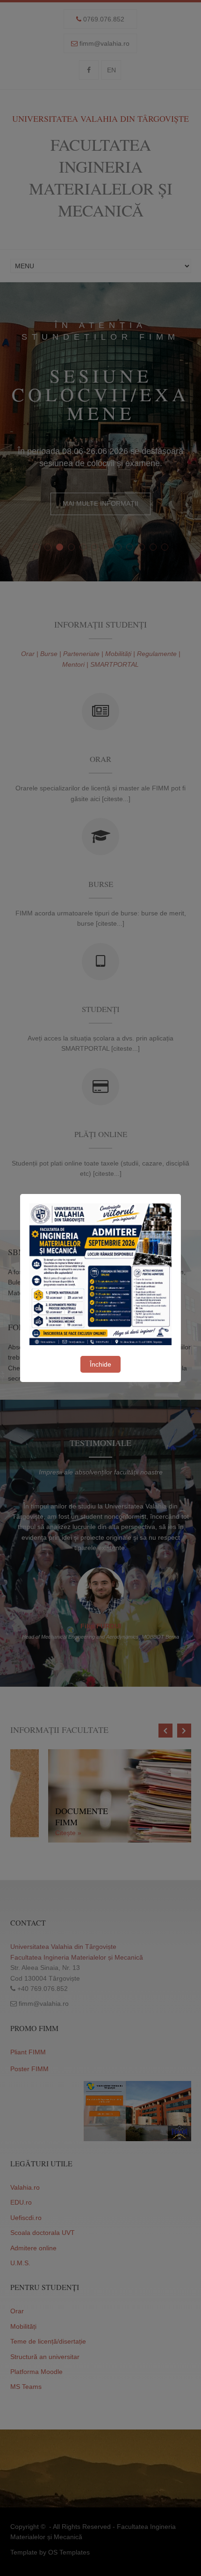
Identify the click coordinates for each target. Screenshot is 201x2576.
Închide (100, 1364)
